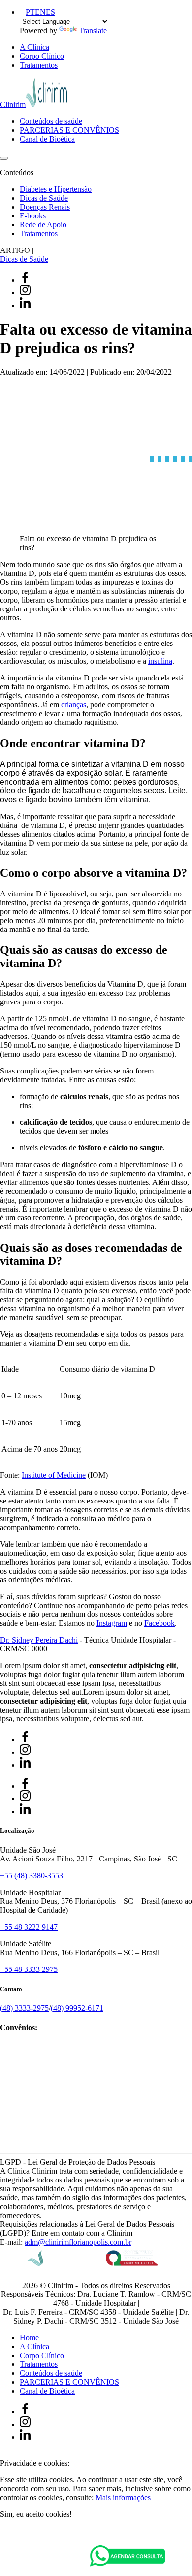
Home (29, 2338)
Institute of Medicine (54, 1475)
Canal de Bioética (47, 139)
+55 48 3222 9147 (29, 1927)
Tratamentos (39, 65)
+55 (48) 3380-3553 (32, 1876)
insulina (160, 661)
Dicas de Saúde (44, 198)
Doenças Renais (45, 207)
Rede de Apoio (43, 225)
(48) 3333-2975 (24, 2008)
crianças (74, 704)
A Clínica (34, 47)
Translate (93, 30)
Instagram (112, 1623)
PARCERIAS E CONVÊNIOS (69, 130)
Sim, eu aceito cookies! (36, 2514)
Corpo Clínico (42, 56)
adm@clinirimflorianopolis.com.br (78, 2242)
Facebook (160, 1623)
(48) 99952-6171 (77, 2008)
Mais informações (123, 2497)
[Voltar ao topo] (4, 2454)
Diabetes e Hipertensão (56, 189)
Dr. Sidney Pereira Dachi (39, 1640)
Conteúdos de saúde (51, 121)
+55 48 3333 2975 (29, 1969)
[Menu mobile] (4, 158)
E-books (33, 216)
